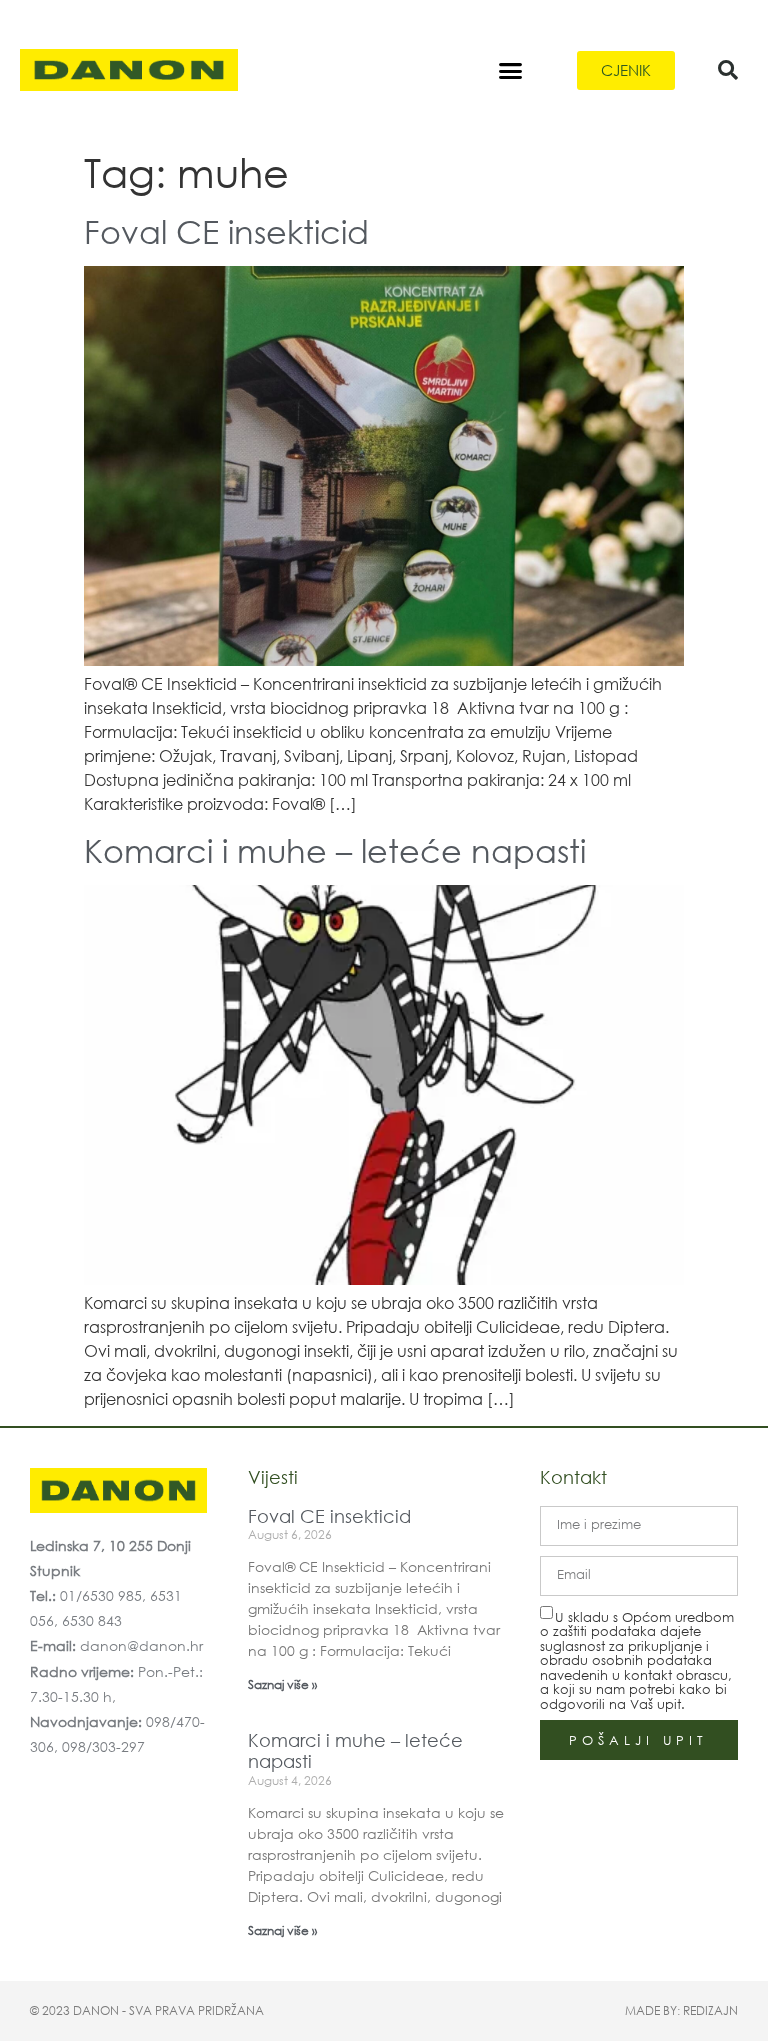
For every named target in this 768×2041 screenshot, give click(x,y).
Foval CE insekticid (226, 230)
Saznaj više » (282, 1684)
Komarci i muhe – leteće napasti (335, 849)
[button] (511, 70)
